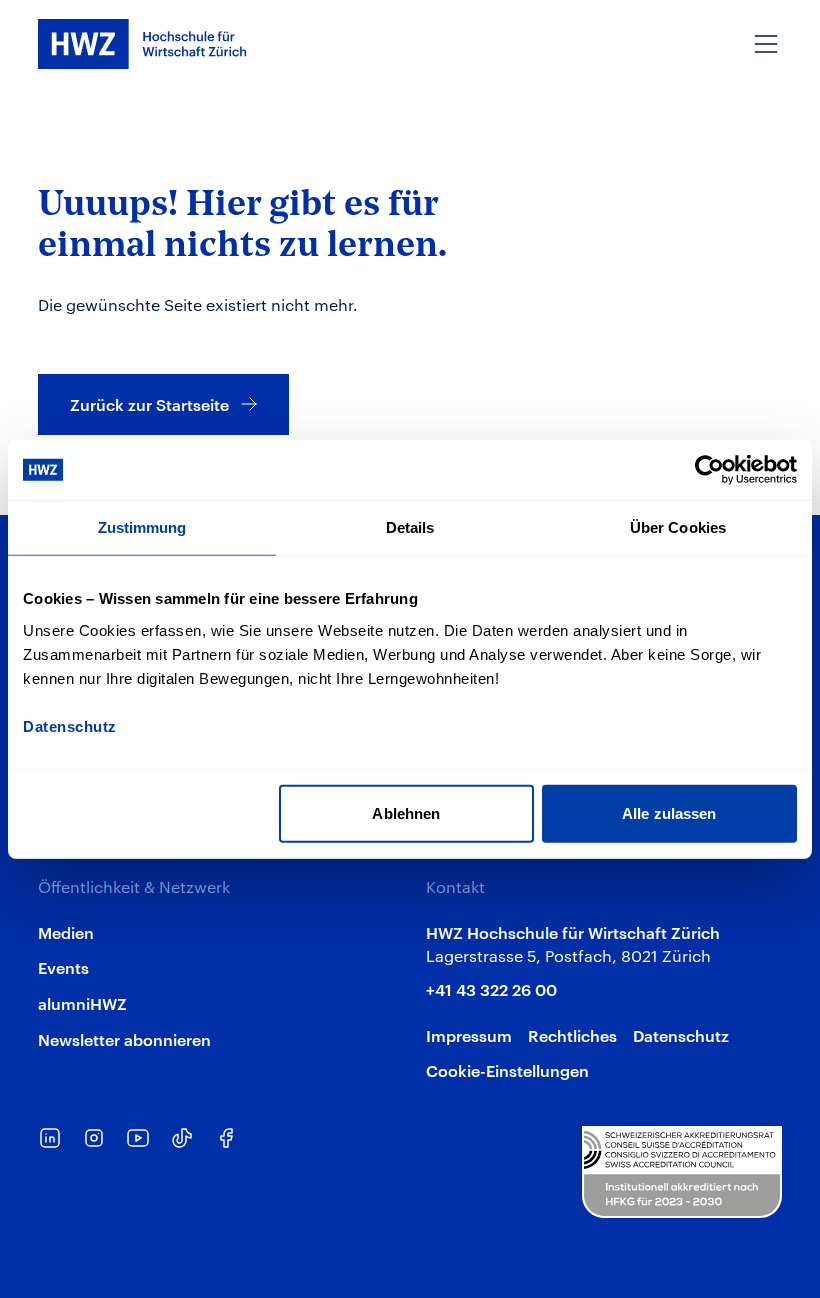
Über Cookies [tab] (678, 527)
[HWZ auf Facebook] (226, 1138)
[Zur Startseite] (142, 44)
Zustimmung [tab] (142, 527)
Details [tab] (410, 527)
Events (63, 967)
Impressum (469, 1035)
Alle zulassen (669, 812)
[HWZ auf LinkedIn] (50, 1138)
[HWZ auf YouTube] (138, 1138)
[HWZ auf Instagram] (94, 1138)
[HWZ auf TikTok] (182, 1138)
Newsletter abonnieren (124, 1039)
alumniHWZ (82, 1003)
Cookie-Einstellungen (507, 1070)
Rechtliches (572, 1035)
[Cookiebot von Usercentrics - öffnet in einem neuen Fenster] (709, 470)
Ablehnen (406, 812)
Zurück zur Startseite (149, 404)
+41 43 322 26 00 (491, 989)
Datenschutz (681, 1035)
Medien (66, 932)
